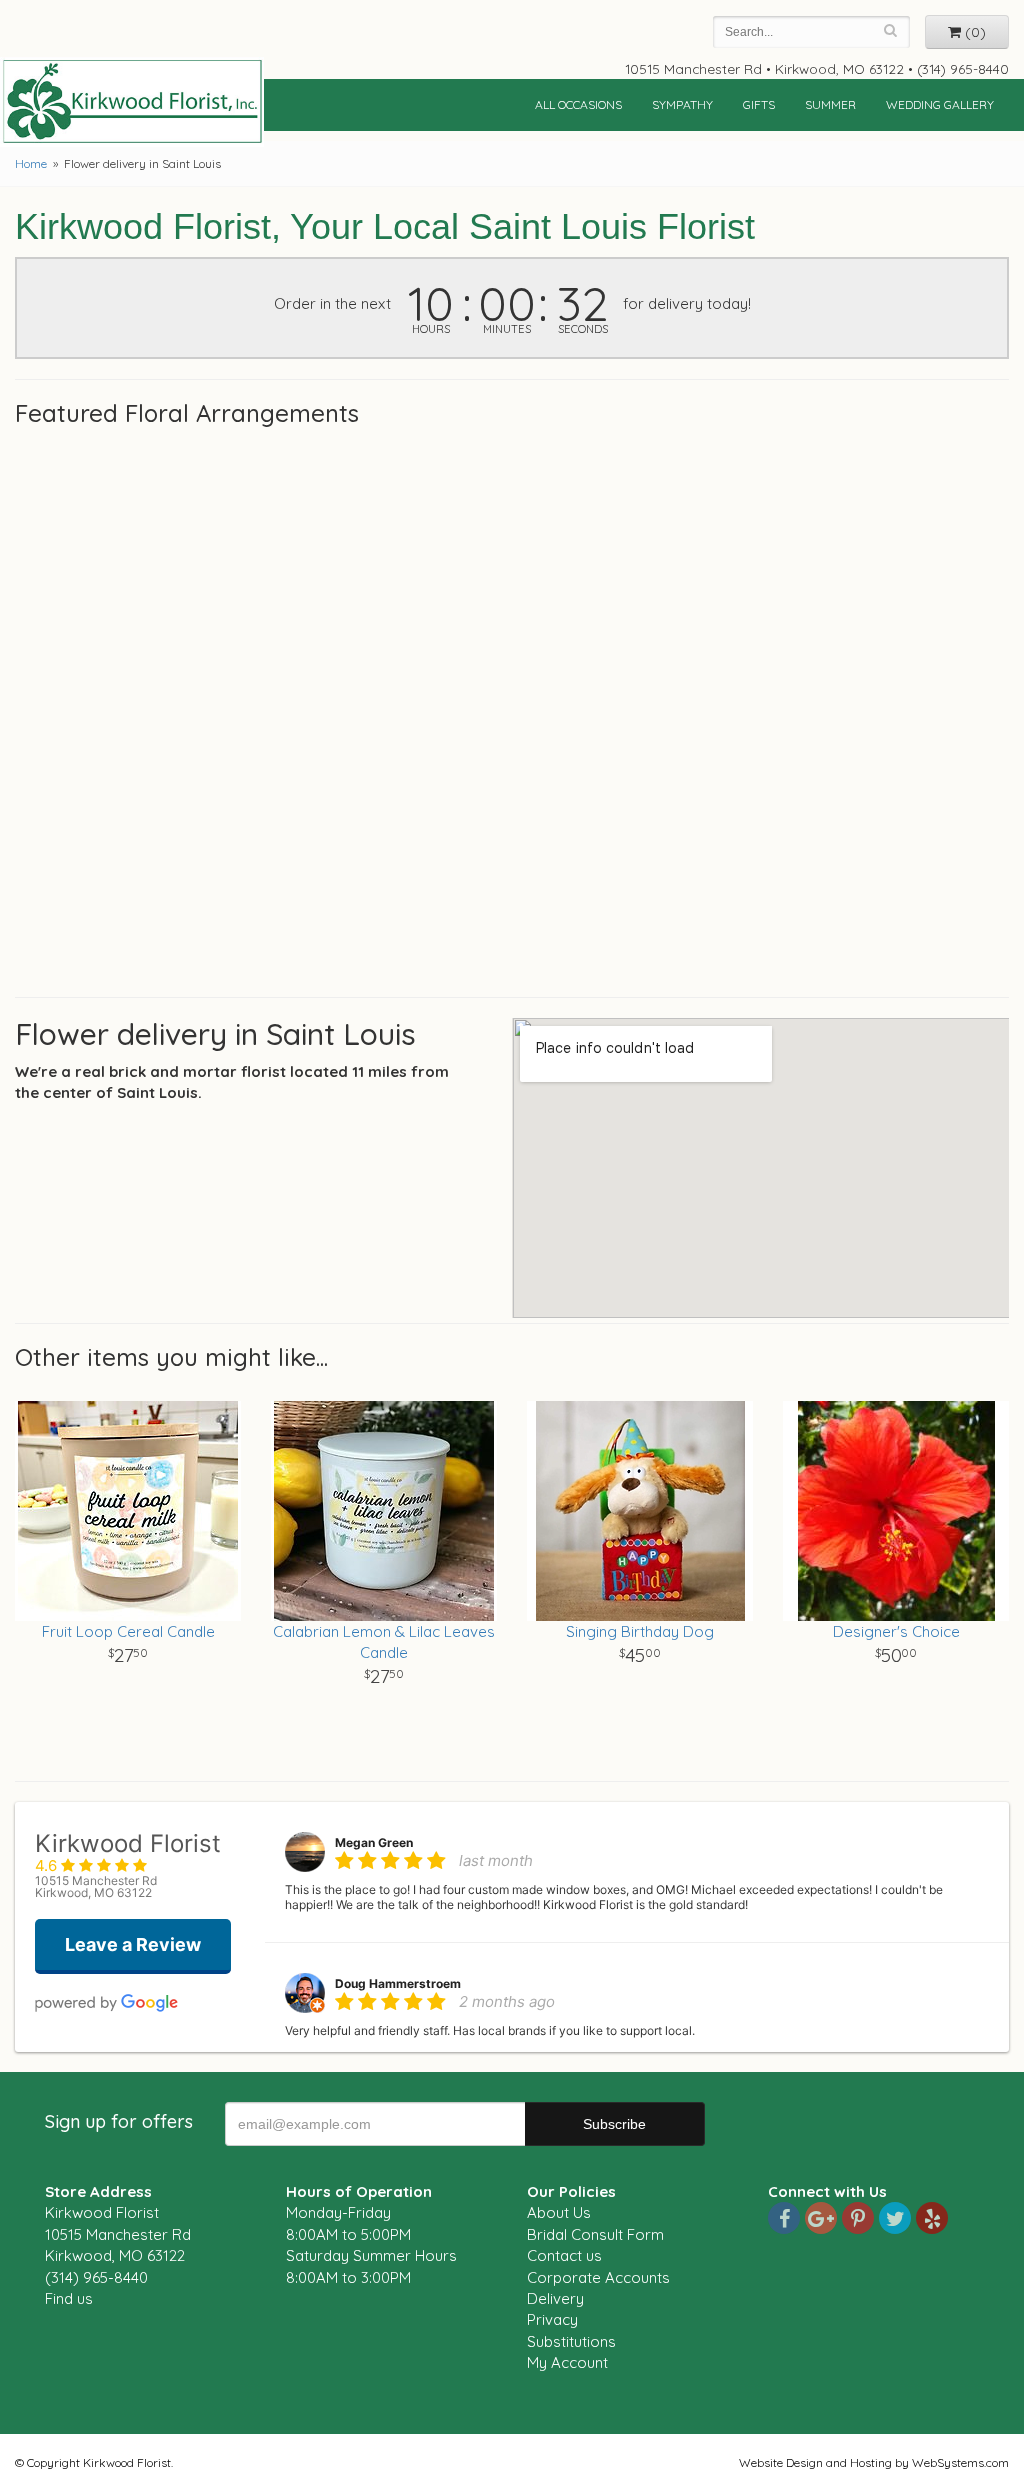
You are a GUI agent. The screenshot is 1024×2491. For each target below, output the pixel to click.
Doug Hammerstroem (398, 1983)
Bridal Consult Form (595, 2234)
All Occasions (578, 104)
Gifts (759, 104)
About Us (559, 2212)
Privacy (552, 2319)
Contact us (564, 2255)
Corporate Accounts (598, 2277)
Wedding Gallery (940, 104)
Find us (69, 2298)
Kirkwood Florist (132, 102)
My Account (567, 2362)
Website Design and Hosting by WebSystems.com (874, 2462)
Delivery (555, 2298)
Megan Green (374, 1842)
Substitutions (571, 2341)
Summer (830, 104)
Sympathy (682, 104)
